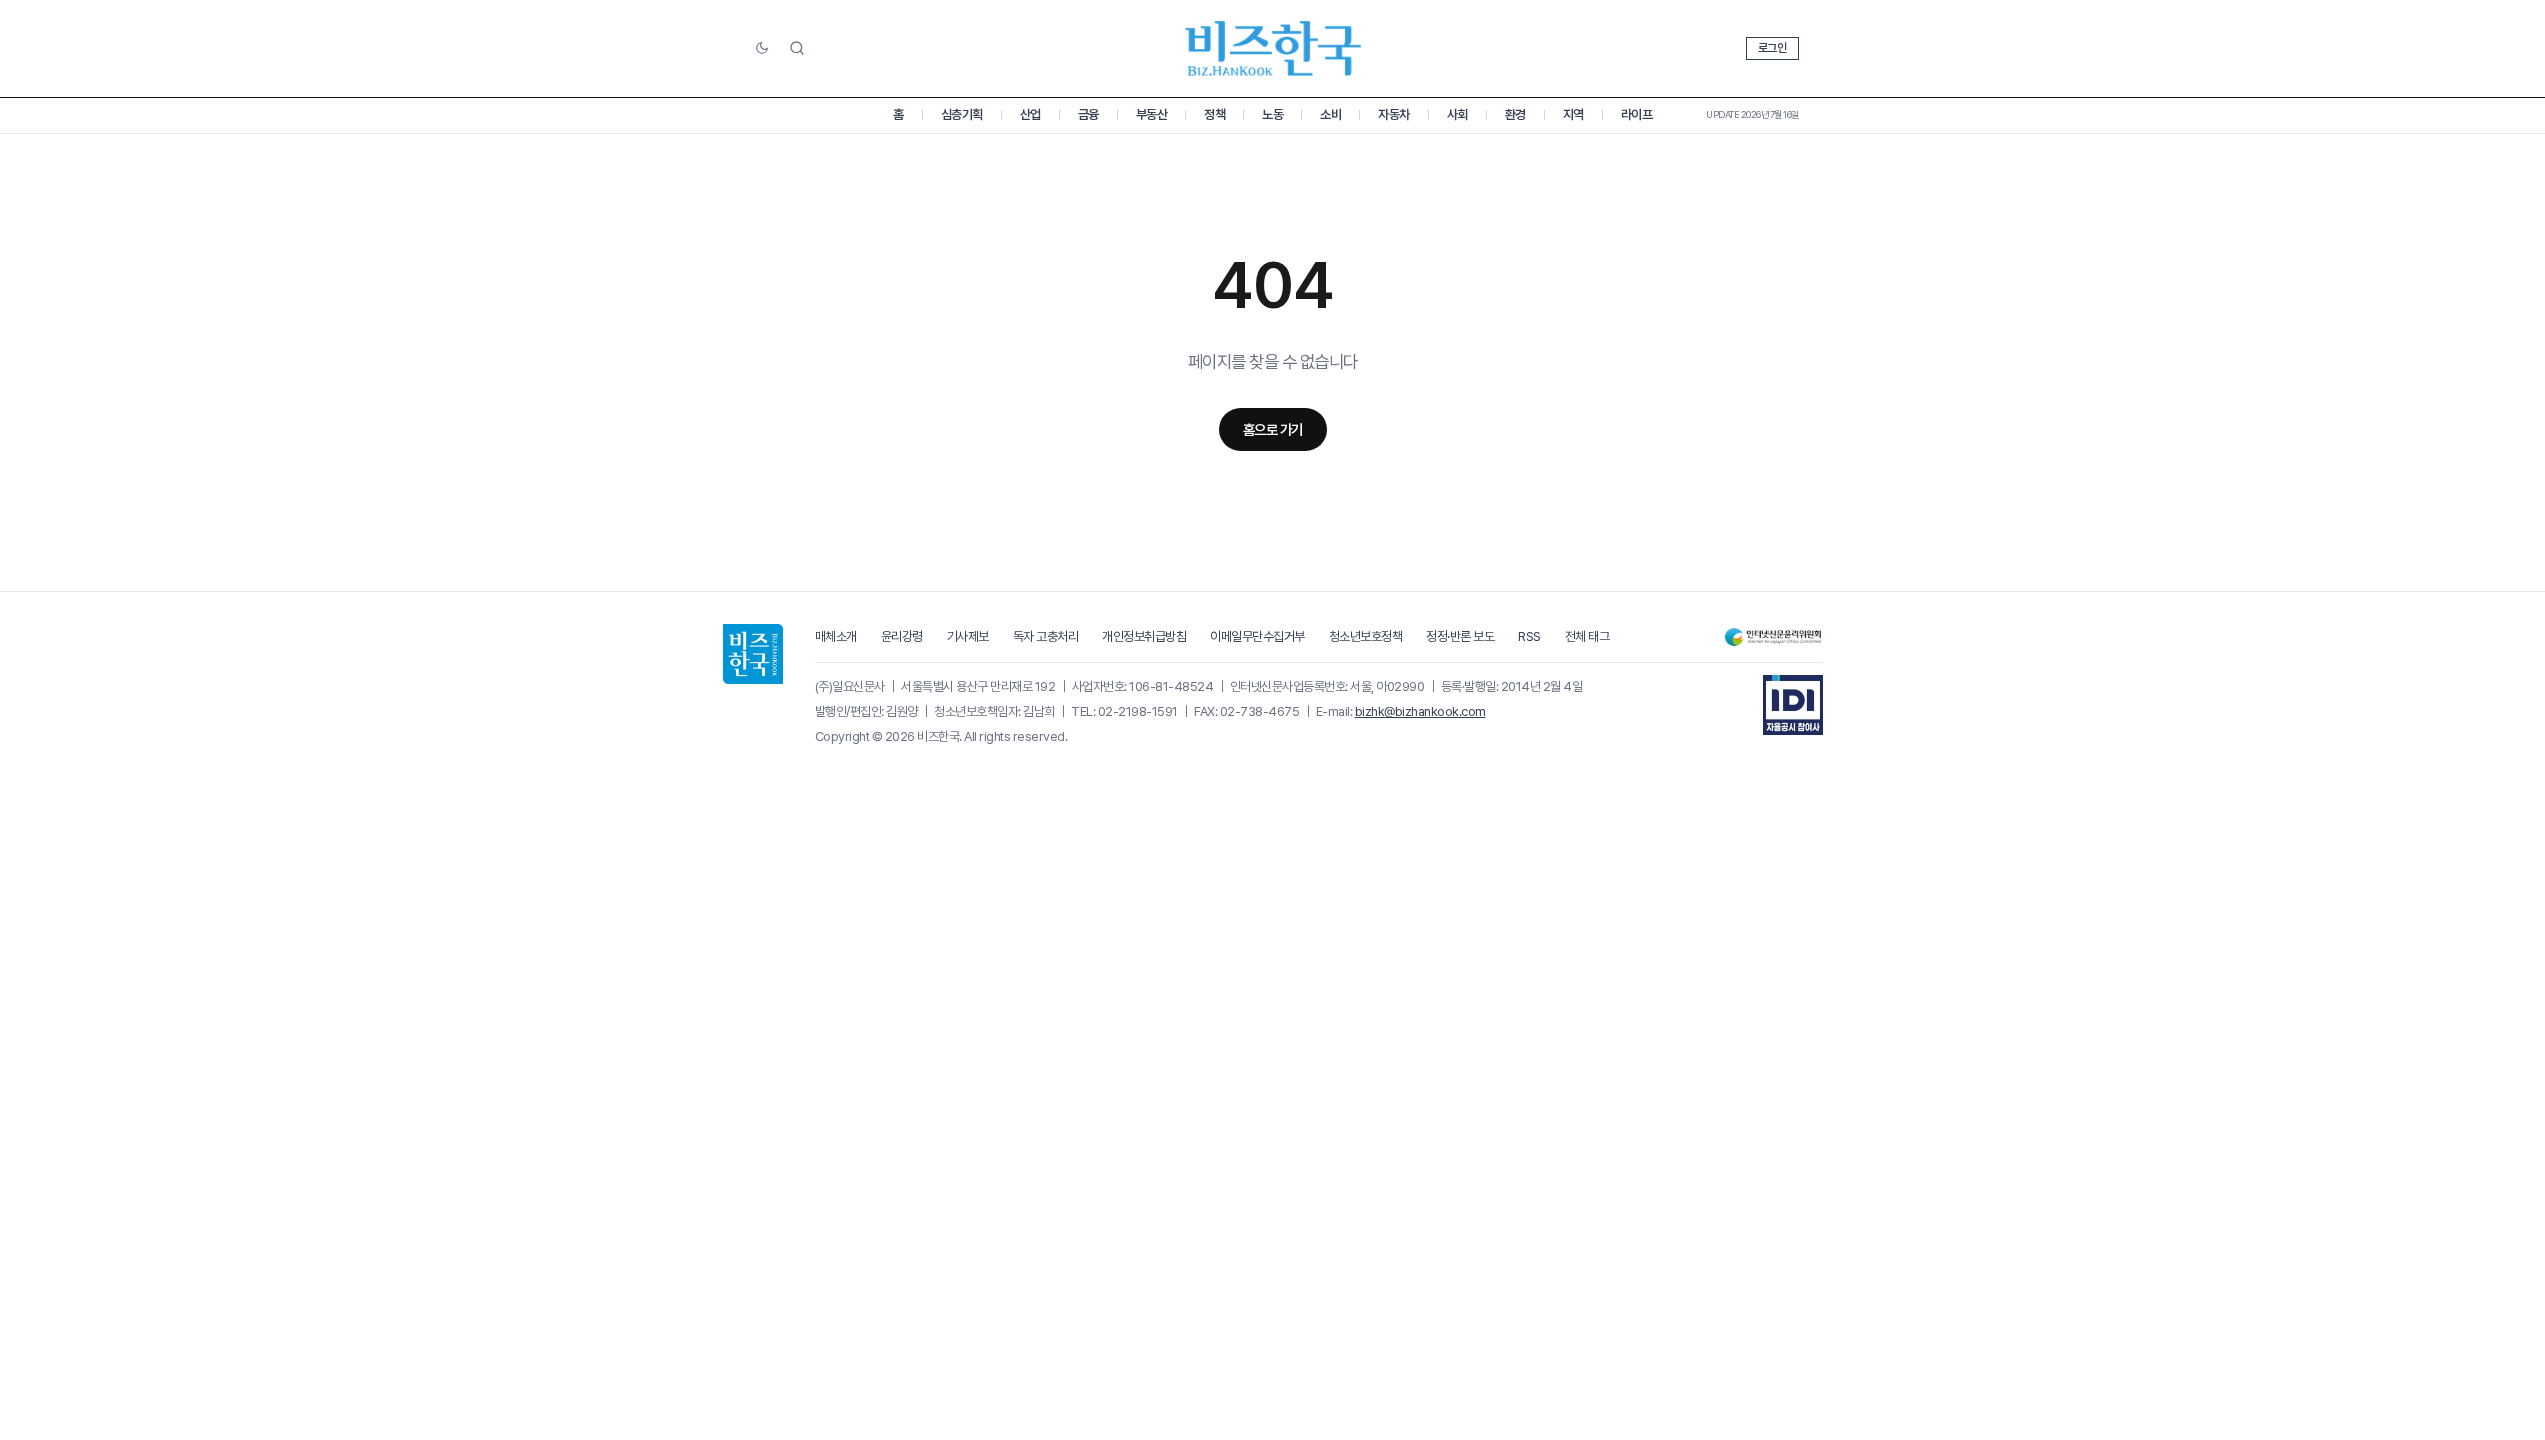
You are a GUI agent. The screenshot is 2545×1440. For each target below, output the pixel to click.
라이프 (1637, 114)
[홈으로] (753, 654)
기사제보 (968, 636)
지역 (1573, 114)
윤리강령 (902, 636)
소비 (1330, 114)
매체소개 (836, 636)
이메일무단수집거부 (1257, 636)
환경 (1515, 114)
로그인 (1772, 48)
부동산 (1152, 114)
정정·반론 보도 (1460, 636)
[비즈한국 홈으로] (1273, 48)
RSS (1529, 636)
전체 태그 (1587, 636)
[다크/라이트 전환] (762, 49)
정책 (1214, 114)
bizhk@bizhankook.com (1420, 711)
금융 (1088, 114)
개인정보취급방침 (1144, 636)
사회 (1457, 114)
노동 (1272, 114)
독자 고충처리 (1046, 636)
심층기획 (962, 114)
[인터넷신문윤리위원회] (1773, 637)
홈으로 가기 (1273, 429)
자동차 (1394, 114)
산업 (1030, 114)
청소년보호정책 (1366, 636)
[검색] (797, 48)
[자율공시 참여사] (1793, 705)
